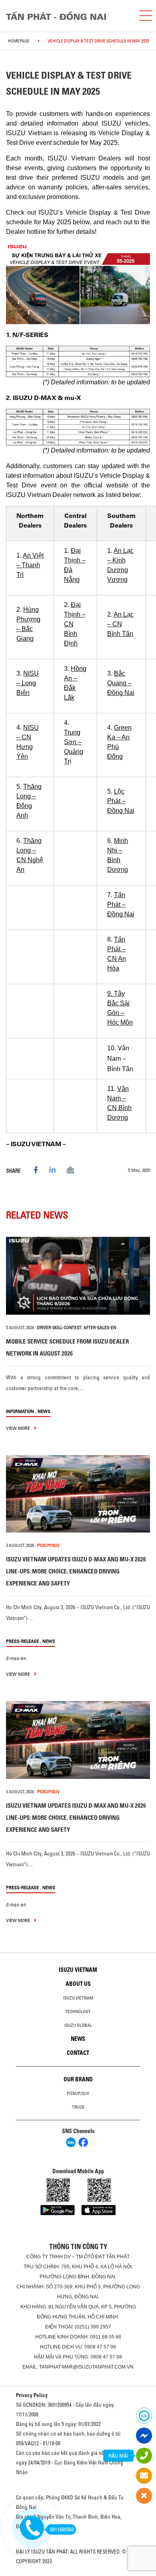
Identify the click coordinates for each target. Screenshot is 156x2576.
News (44, 1411)
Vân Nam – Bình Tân (120, 1059)
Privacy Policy (32, 2395)
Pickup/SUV (78, 2093)
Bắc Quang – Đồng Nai (121, 683)
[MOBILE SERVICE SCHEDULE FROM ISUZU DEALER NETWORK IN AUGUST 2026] (78, 1276)
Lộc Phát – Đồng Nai (121, 801)
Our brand (78, 2079)
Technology (78, 2012)
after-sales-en (100, 1328)
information (20, 1411)
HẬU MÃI (118, 2456)
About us (78, 1984)
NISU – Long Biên (28, 683)
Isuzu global (78, 2025)
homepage (19, 41)
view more (19, 1428)
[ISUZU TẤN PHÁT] (66, 16)
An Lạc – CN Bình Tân (120, 624)
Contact (78, 2053)
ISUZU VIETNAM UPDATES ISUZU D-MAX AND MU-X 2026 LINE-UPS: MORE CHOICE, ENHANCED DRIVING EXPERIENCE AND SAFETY (76, 1571)
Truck (78, 2107)
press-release (22, 1641)
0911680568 (62, 2529)
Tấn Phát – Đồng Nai (121, 904)
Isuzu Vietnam (78, 1970)
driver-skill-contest (59, 1328)
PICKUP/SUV (48, 1545)
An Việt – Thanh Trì (30, 565)
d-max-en (16, 1658)
